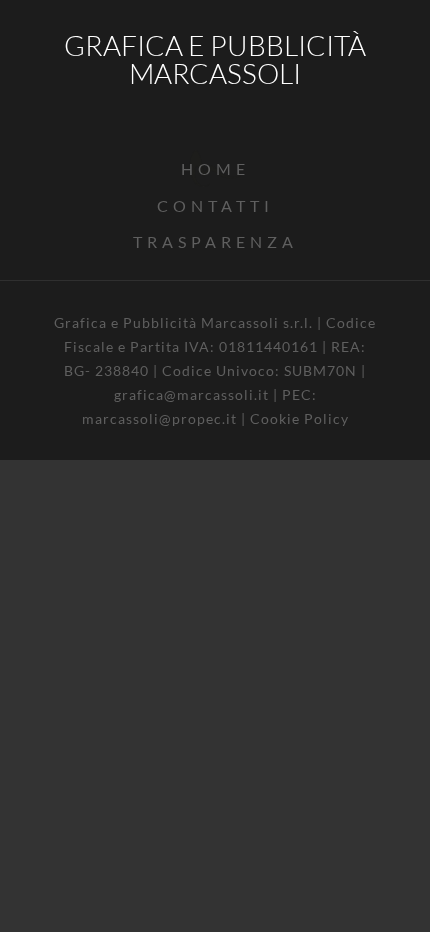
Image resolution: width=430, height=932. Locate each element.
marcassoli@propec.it (159, 418)
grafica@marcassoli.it (191, 394)
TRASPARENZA (215, 241)
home (215, 168)
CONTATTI (215, 205)
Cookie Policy (299, 418)
